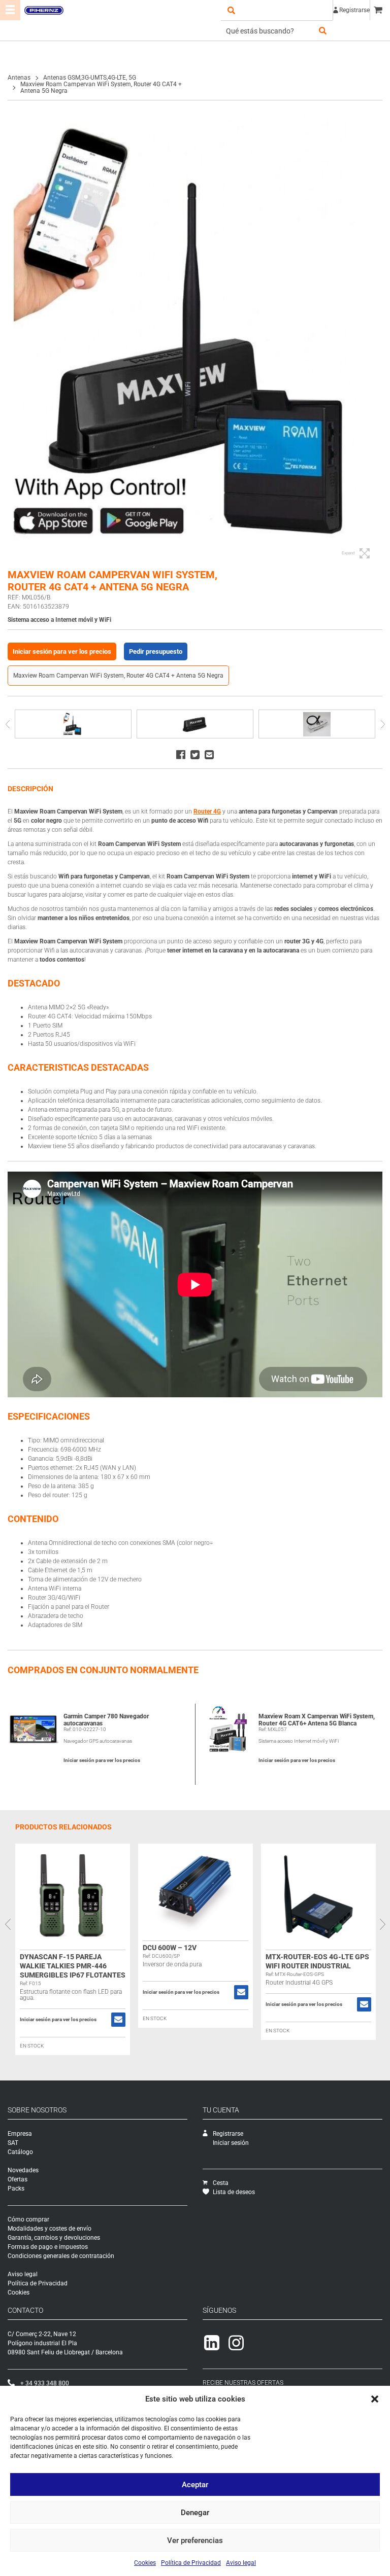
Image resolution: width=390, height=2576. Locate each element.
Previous (7, 724)
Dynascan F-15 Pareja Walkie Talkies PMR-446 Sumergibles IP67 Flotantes (73, 1966)
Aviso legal (241, 2563)
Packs (16, 2189)
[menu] (10, 10)
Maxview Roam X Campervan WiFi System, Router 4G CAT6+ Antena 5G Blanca (317, 1720)
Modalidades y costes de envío (50, 2229)
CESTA (380, 10)
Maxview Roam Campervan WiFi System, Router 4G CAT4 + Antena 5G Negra (118, 676)
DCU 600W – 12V (170, 1948)
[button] (375, 2399)
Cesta (221, 2183)
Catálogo (20, 2152)
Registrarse (354, 10)
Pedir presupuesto (156, 651)
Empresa (20, 2134)
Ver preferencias (195, 2540)
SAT (13, 2143)
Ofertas (18, 2179)
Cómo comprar (28, 2219)
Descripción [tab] (30, 789)
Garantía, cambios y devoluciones (54, 2238)
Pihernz (44, 10)
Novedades (23, 2170)
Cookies (145, 2563)
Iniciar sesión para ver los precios (62, 651)
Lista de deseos (234, 2192)
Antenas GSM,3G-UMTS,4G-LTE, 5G (90, 78)
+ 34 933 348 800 (45, 2383)
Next (383, 724)
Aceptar (195, 2485)
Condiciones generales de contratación (61, 2256)
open (231, 10)
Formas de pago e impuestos (48, 2247)
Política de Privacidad (191, 2563)
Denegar (195, 2513)
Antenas (19, 78)
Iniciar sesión (231, 2143)
